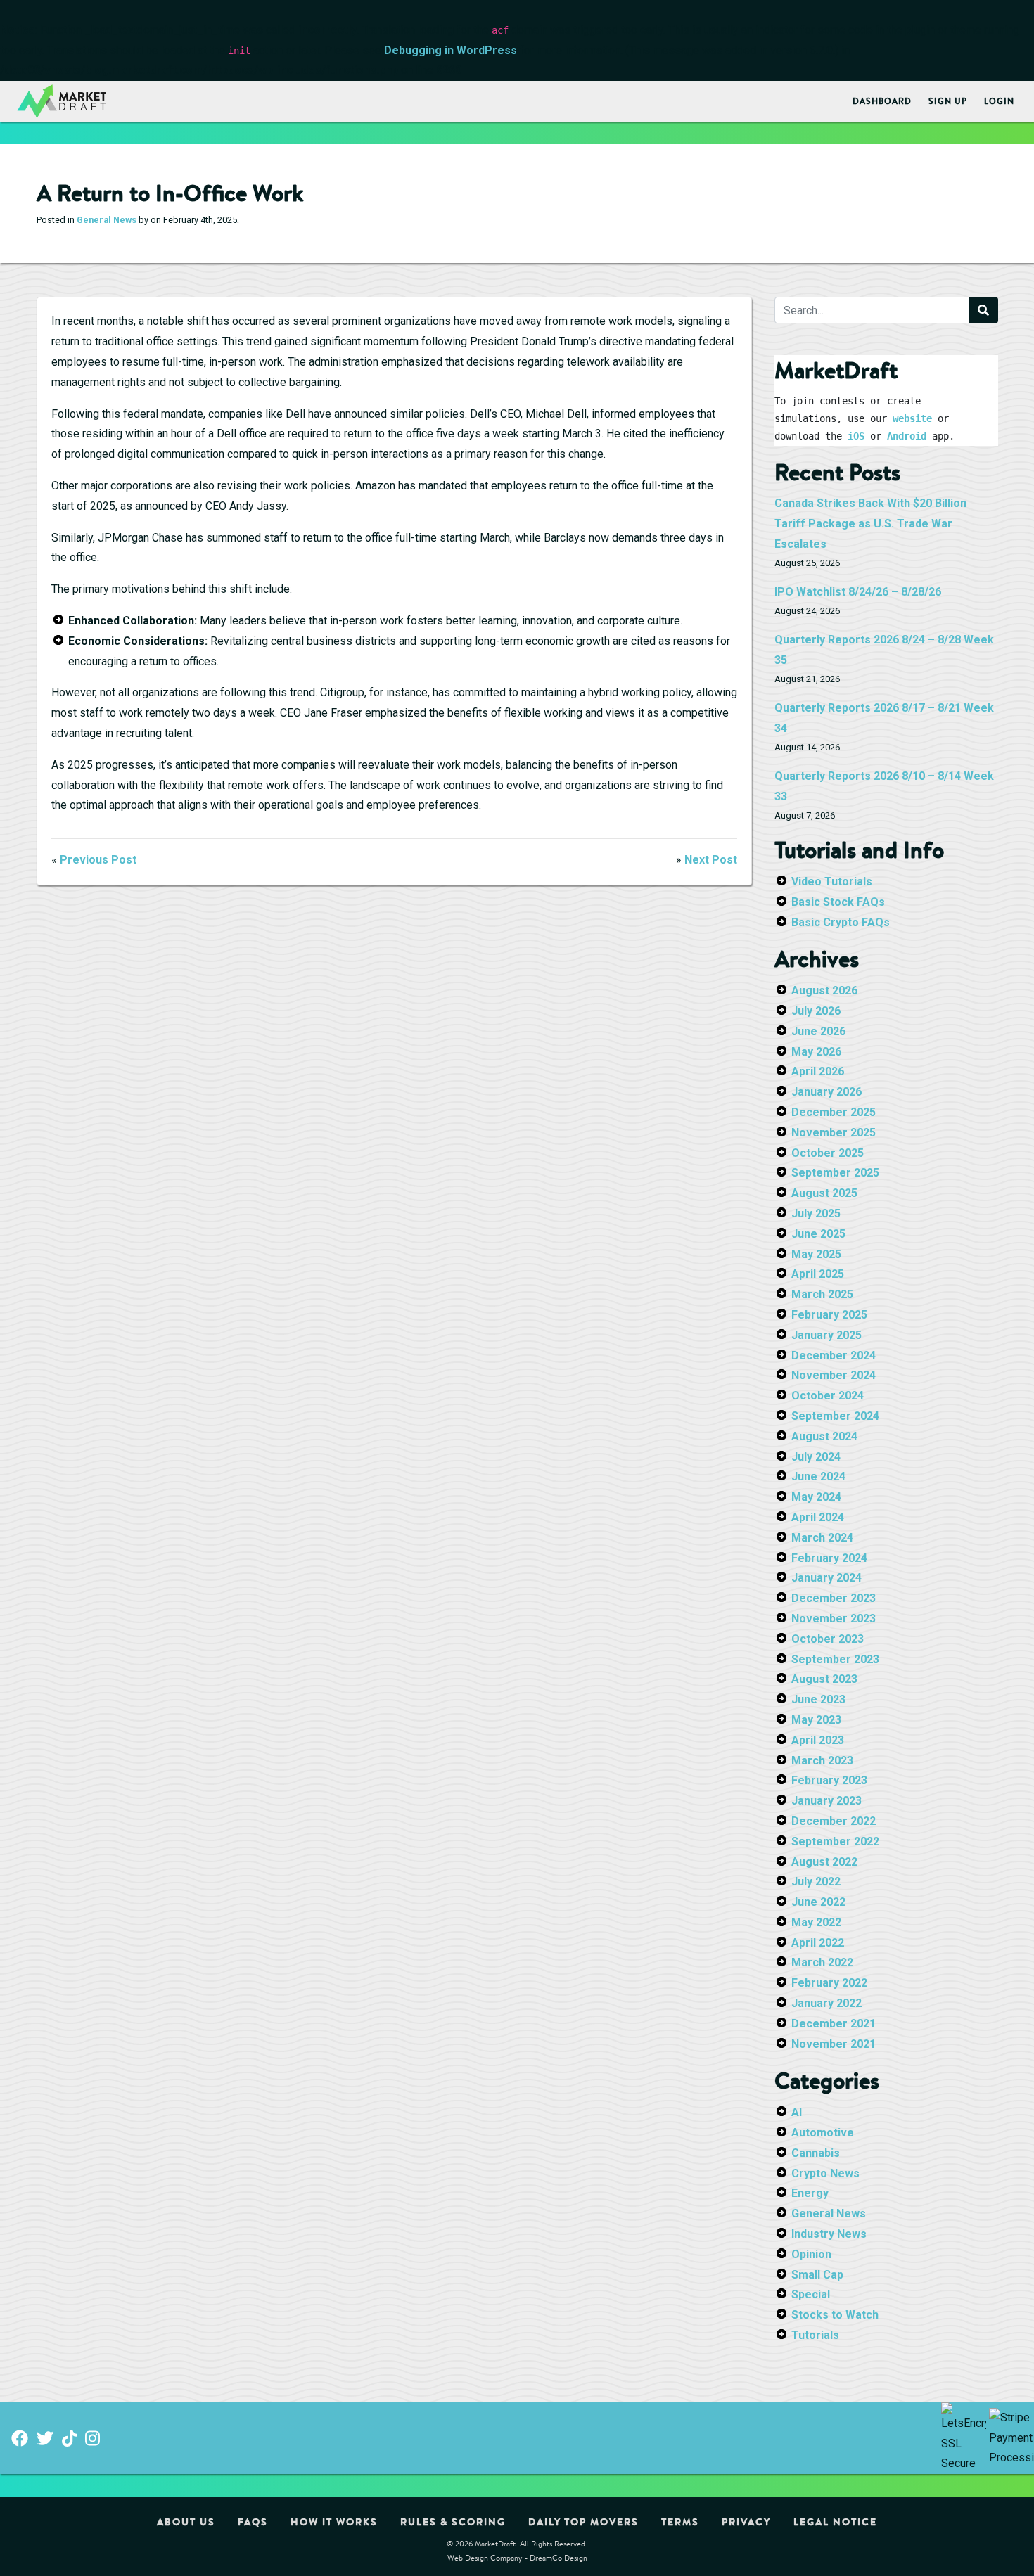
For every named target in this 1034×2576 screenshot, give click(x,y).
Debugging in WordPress (451, 50)
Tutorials (815, 2335)
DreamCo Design (559, 2557)
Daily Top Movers (583, 2522)
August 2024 (824, 1436)
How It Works (334, 2522)
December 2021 (834, 2024)
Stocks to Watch (835, 2315)
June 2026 (818, 1031)
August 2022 (824, 1862)
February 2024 (829, 1558)
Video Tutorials (832, 882)
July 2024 (816, 1457)
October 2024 (828, 1396)
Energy (810, 2193)
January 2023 (826, 1801)
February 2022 (829, 1983)
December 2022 (834, 1821)
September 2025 (835, 1173)
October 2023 (828, 1639)
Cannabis (816, 2153)
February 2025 (829, 1315)
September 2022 (835, 1841)
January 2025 (826, 1335)
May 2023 (816, 1720)
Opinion (811, 2254)
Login (999, 101)
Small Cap (817, 2275)
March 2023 (822, 1761)
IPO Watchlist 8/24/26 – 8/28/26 (858, 592)
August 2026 (824, 991)
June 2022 (818, 1902)
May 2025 (816, 1254)
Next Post (711, 860)
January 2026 (826, 1092)
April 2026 (818, 1071)
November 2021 (834, 2044)
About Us (186, 2522)
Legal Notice (835, 2522)
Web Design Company (485, 2557)
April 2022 (818, 1943)
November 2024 (834, 1375)
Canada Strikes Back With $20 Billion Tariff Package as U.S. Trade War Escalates (870, 524)
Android (907, 436)
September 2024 (835, 1416)
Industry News (829, 2234)
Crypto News (825, 2173)
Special (811, 2294)
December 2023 (834, 1598)
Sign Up (948, 101)
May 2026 (816, 1052)
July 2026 (816, 1011)
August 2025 (824, 1193)
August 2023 (824, 1679)
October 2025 (828, 1153)
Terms (680, 2522)
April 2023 (818, 1740)
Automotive (823, 2133)
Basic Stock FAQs (838, 902)
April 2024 (818, 1517)
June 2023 (818, 1699)
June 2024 (818, 1476)
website (912, 418)
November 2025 (834, 1133)
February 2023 (829, 1780)
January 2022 (826, 2003)
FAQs (253, 2522)
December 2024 (834, 1356)
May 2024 (816, 1497)
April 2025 (818, 1274)
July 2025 (816, 1213)
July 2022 (816, 1882)
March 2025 (822, 1294)
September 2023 (835, 1659)
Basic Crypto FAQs (841, 922)
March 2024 (822, 1538)
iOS (856, 436)
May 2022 (816, 1922)
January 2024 (826, 1578)
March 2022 (822, 1962)
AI (797, 2112)
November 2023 (834, 1619)
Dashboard (882, 101)
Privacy (746, 2522)
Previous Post (98, 860)
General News (107, 220)
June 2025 (818, 1234)
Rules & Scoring (453, 2522)
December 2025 (834, 1112)
